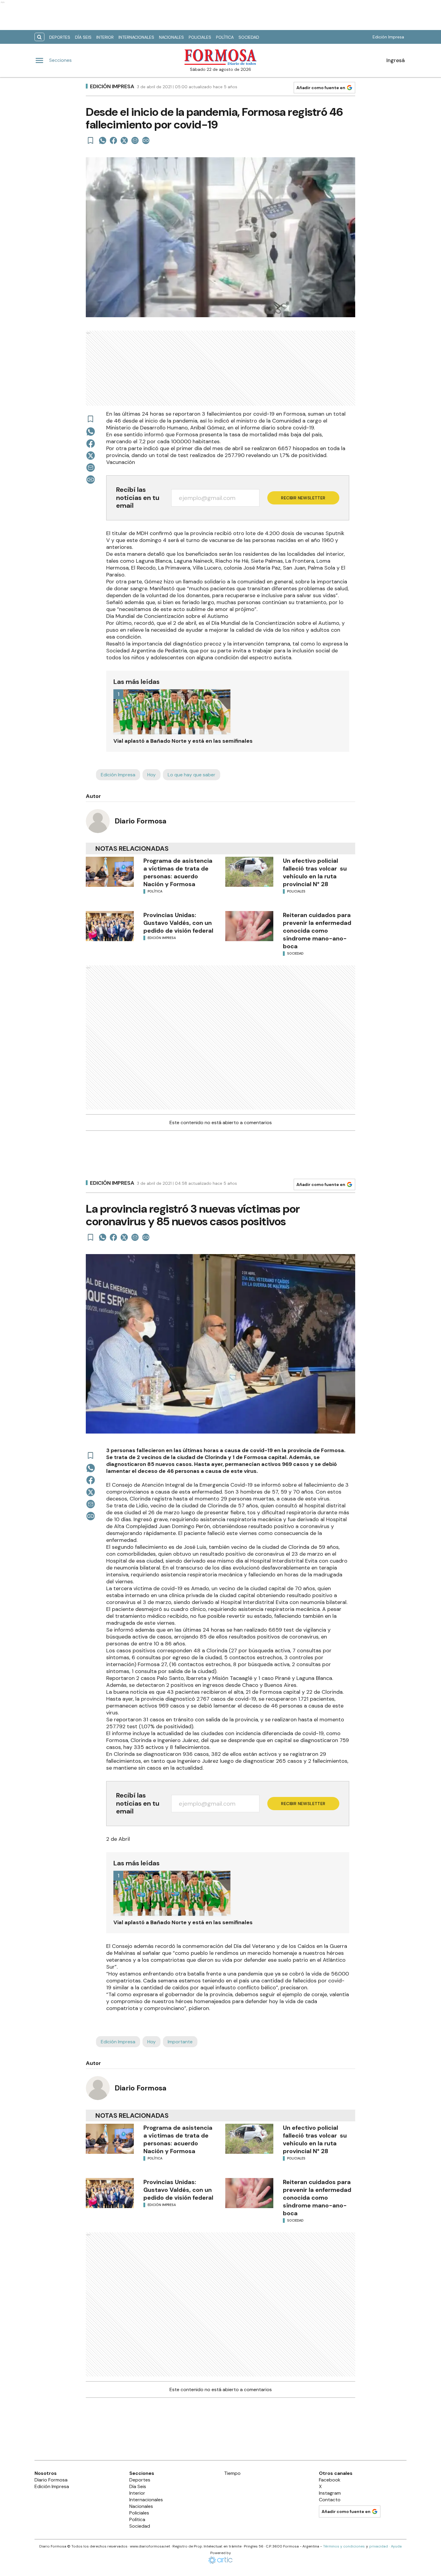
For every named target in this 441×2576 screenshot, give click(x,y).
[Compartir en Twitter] (124, 140)
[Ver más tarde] (91, 140)
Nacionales (171, 37)
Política (225, 37)
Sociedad (249, 37)
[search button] (39, 37)
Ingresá (396, 60)
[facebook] (113, 140)
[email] (135, 140)
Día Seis (83, 37)
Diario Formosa (141, 821)
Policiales (200, 37)
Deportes (60, 37)
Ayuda (396, 2546)
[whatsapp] (103, 140)
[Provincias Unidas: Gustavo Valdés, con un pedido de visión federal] (110, 926)
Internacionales (136, 37)
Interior (105, 37)
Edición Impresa (388, 37)
